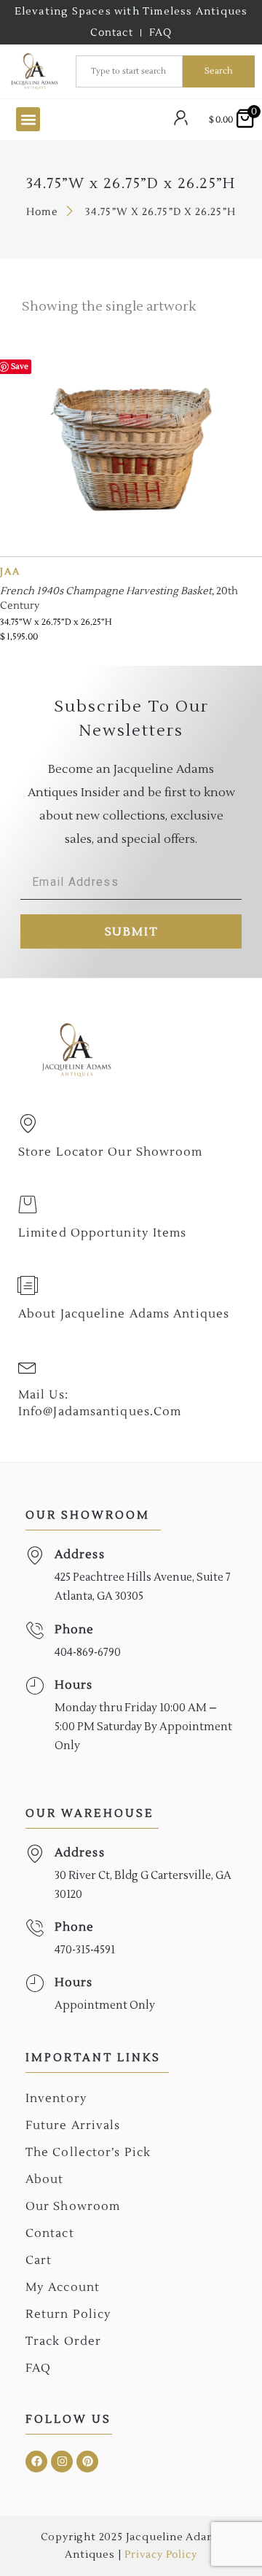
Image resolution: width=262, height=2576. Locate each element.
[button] (28, 119)
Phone (75, 1630)
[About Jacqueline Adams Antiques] (28, 1285)
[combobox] (129, 71)
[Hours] (35, 1686)
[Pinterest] (87, 2462)
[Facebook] (36, 2462)
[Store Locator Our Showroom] (28, 1124)
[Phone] (35, 1631)
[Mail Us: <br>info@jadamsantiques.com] (28, 1366)
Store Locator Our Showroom (111, 1152)
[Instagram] (62, 2462)
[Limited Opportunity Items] (28, 1205)
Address (80, 1554)
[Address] (35, 1556)
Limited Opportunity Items (103, 1233)
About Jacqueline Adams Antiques (124, 1314)
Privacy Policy (160, 2555)
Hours (74, 1685)
